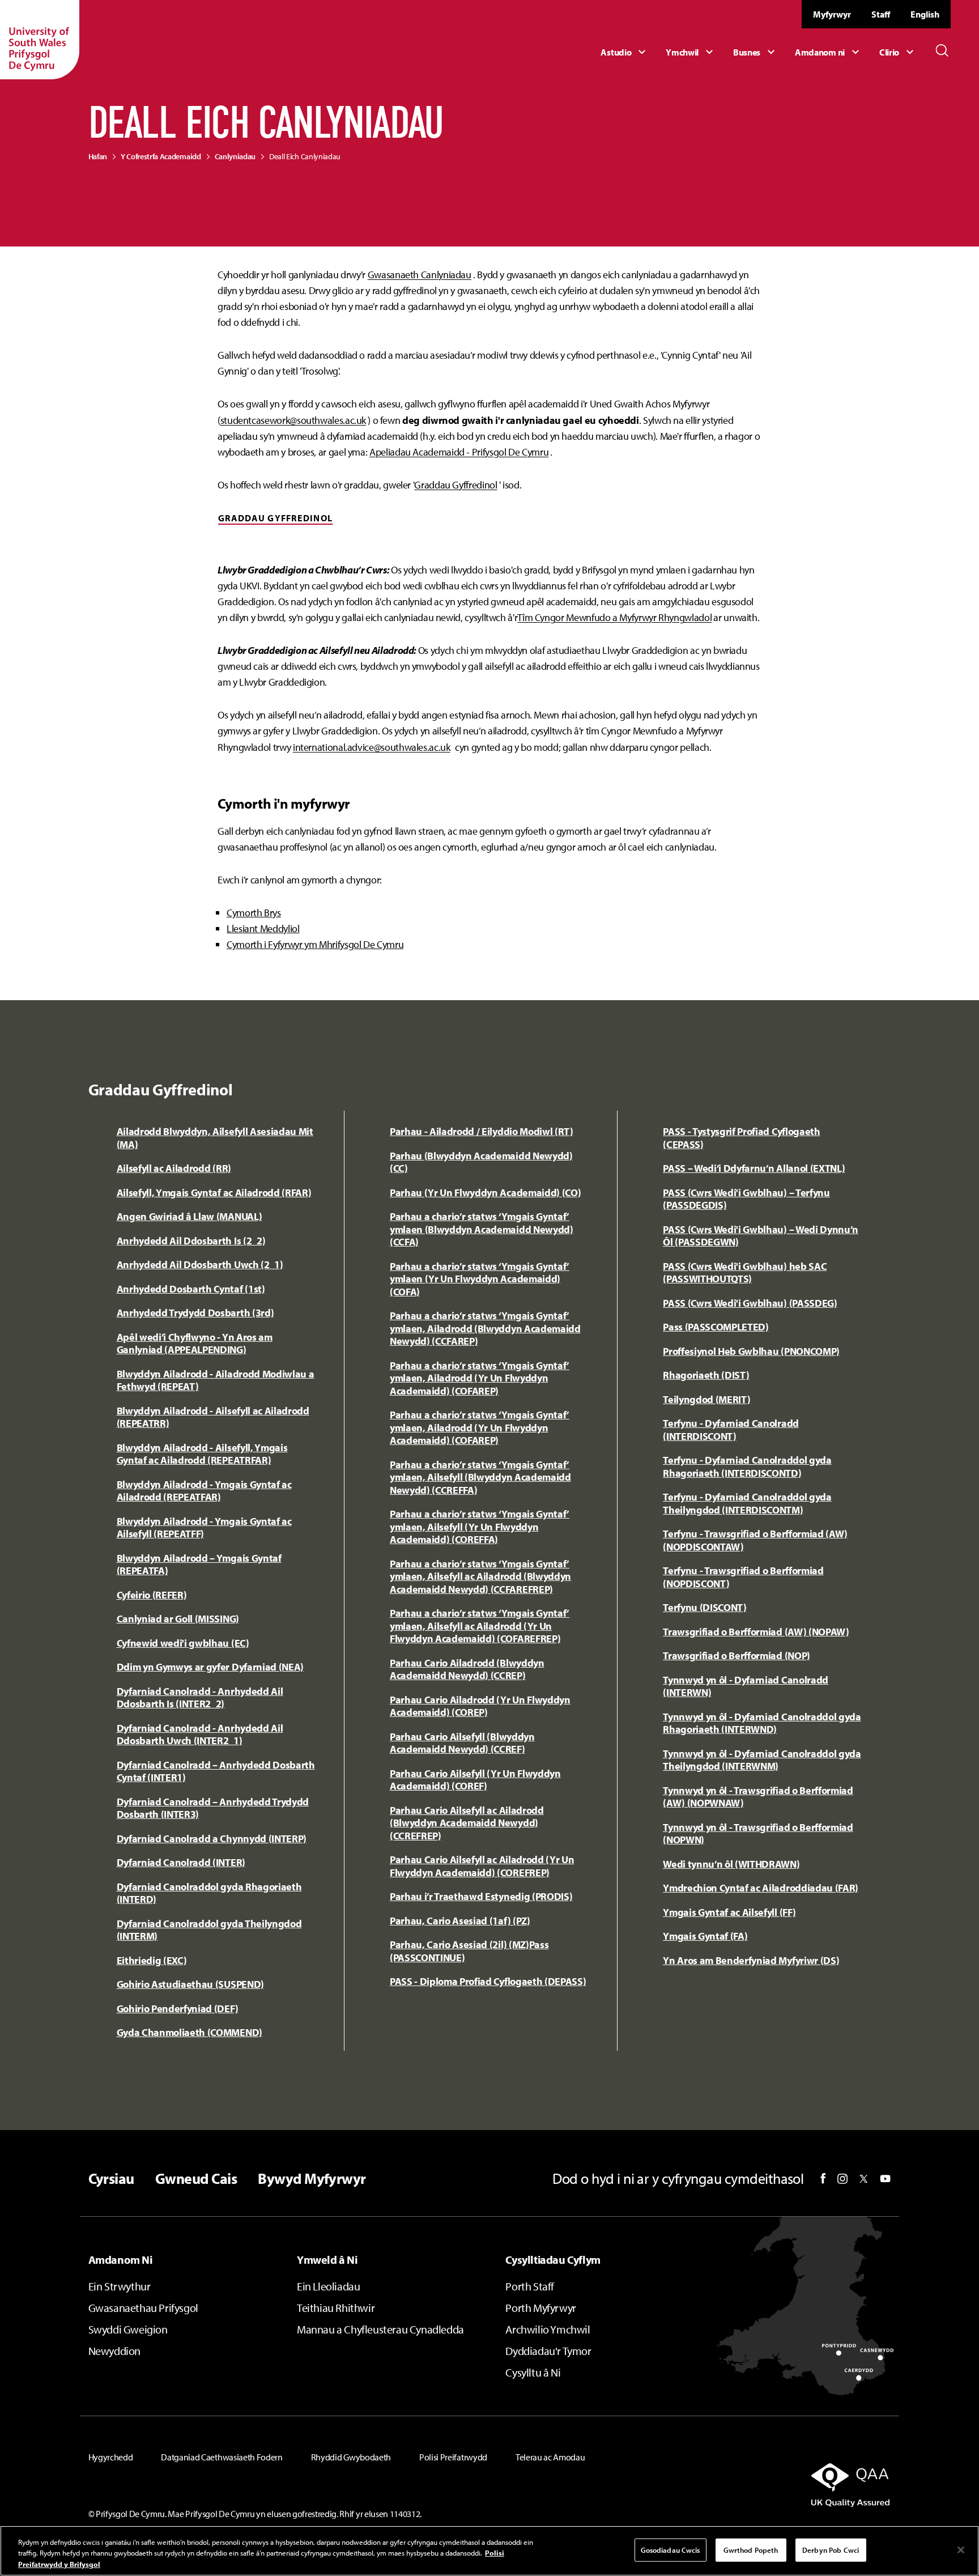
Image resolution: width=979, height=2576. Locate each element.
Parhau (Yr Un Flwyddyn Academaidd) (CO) (486, 1193)
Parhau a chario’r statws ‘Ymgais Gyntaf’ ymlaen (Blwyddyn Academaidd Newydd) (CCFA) (482, 1229)
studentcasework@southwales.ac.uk (293, 420)
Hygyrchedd (111, 2457)
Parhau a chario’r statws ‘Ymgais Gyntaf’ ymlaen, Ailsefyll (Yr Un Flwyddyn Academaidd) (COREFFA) (480, 1527)
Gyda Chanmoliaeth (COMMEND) (190, 2032)
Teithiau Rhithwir (336, 2308)
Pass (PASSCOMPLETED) (716, 1327)
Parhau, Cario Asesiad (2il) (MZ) (459, 1944)
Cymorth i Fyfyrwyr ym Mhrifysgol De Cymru (315, 944)
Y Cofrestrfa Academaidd (161, 156)
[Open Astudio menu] (625, 52)
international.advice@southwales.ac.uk (372, 747)
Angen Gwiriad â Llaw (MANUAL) (190, 1216)
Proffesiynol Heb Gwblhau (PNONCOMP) (751, 1351)
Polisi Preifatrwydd (453, 2457)
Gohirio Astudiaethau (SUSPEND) (190, 1984)
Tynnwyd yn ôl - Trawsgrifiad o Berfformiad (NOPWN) (758, 1834)
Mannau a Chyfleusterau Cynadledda (380, 2329)
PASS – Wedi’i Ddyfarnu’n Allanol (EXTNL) (754, 1168)
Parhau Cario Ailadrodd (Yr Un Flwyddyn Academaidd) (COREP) (480, 1706)
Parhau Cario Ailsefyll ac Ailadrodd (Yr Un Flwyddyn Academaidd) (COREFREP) (482, 1866)
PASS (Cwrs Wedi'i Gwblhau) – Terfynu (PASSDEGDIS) (746, 1199)
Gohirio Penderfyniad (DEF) (178, 2008)
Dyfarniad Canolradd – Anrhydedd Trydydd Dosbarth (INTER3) (213, 1808)
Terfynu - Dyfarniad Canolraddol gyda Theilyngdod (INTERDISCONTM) (747, 1503)
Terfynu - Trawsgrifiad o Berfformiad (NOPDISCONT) (743, 1577)
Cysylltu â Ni (533, 2372)
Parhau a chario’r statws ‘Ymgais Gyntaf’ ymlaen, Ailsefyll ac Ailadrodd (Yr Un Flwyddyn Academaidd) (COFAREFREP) (480, 1626)
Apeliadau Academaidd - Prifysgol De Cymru (459, 452)
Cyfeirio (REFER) (152, 1595)
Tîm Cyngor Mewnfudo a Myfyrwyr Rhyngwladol (614, 617)
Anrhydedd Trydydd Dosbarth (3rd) (195, 1313)
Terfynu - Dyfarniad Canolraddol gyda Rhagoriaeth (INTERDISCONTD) (747, 1466)
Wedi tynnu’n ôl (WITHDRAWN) (731, 1864)
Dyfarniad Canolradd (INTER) (181, 1862)
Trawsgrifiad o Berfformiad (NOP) (737, 1655)
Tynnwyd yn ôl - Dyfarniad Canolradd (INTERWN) (746, 1686)
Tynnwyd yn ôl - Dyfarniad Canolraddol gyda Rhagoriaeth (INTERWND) (762, 1723)
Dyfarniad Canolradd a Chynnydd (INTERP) (212, 1839)
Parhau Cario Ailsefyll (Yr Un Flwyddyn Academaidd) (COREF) (475, 1780)
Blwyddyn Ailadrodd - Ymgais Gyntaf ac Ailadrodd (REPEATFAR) (204, 1491)
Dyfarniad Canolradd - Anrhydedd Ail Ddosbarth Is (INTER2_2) (200, 1698)
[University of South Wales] (40, 40)
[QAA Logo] (763, 2485)
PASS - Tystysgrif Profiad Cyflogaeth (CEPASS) (741, 1138)
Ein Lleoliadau (328, 2286)
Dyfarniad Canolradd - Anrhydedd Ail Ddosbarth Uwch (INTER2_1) (200, 1735)
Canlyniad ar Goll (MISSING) (178, 1619)
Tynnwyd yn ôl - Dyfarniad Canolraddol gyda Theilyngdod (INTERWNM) (762, 1760)
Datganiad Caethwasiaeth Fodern (222, 2457)
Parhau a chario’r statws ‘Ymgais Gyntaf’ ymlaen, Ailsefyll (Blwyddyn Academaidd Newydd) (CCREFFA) (480, 1477)
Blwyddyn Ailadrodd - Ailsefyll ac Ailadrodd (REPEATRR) (213, 1417)
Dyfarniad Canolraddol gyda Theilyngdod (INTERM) (209, 1930)
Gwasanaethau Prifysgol (143, 2308)
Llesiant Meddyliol (263, 928)
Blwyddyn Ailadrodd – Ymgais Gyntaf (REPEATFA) (199, 1565)
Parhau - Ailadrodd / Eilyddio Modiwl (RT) (482, 1131)
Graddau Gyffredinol (456, 485)
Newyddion (114, 2351)
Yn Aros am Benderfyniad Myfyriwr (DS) (751, 1960)
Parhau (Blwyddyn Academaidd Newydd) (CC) (481, 1162)
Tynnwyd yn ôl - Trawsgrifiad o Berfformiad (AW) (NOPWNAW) (758, 1797)
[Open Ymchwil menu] (691, 52)
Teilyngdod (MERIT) (706, 1399)
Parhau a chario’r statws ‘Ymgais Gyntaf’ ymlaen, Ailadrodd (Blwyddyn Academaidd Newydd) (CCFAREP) (485, 1328)
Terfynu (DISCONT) (705, 1607)
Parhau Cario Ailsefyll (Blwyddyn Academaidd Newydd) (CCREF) (462, 1743)
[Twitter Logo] (864, 2179)
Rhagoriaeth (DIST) (706, 1375)
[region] (489, 2551)
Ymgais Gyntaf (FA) (705, 1936)
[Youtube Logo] (885, 2179)
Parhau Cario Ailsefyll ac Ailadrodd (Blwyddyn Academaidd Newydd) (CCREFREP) (467, 1823)
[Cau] (961, 2550)
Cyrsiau (111, 2179)
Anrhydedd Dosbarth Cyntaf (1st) (191, 1289)
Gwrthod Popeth (751, 2549)
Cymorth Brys (254, 913)
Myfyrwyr (832, 14)
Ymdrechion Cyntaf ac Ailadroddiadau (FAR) (761, 1888)
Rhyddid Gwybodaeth (351, 2457)
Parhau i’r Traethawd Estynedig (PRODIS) (481, 1896)
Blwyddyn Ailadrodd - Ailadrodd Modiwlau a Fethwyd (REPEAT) (216, 1380)
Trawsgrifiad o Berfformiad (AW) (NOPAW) (756, 1632)
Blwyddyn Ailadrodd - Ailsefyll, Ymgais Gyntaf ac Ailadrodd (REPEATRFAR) (202, 1454)
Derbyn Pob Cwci (831, 2549)
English (925, 14)
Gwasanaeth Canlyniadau (420, 275)
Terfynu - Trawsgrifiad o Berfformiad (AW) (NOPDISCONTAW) (755, 1540)
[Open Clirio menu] (898, 52)
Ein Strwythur (120, 2286)
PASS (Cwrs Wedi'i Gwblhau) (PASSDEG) (750, 1303)
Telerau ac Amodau (550, 2457)
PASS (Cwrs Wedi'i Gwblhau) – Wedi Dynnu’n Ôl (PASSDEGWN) (761, 1236)
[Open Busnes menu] (755, 52)
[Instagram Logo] (842, 2179)
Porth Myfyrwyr (540, 2308)
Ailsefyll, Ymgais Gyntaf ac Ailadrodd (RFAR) (214, 1193)
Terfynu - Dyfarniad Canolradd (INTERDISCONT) (731, 1430)
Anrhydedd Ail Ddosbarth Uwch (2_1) (200, 1264)
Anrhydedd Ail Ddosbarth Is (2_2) (191, 1241)
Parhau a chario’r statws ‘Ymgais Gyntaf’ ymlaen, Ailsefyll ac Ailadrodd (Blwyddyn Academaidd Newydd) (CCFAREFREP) (480, 1576)
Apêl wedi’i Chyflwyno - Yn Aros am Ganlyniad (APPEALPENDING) (195, 1344)
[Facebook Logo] (823, 2178)
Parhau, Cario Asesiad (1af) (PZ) (460, 1921)
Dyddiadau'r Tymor (548, 2351)
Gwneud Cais (196, 2179)
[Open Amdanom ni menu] (829, 52)
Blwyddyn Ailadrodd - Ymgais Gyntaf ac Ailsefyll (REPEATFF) (204, 1528)
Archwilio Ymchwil (548, 2329)
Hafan (98, 156)
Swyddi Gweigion (128, 2329)
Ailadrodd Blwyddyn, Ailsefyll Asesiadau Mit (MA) (215, 1138)
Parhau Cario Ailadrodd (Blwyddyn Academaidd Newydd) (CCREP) (467, 1669)
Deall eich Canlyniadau (305, 156)
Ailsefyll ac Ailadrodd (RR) (174, 1168)
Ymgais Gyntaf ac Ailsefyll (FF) (729, 1912)
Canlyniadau (235, 156)
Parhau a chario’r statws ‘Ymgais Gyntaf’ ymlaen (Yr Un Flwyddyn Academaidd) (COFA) (480, 1279)
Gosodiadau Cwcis (671, 2549)
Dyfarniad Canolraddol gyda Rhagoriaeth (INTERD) (209, 1893)
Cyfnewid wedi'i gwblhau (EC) (183, 1643)
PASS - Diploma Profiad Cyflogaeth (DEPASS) (488, 1981)
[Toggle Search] (942, 50)
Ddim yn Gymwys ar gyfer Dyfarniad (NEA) (210, 1667)
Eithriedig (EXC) (152, 1960)
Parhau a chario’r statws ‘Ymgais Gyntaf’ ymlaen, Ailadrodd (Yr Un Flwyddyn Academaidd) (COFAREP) (480, 1378)
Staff (881, 14)
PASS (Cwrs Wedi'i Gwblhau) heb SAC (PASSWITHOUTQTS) (745, 1273)
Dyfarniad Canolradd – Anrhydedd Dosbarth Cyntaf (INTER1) (216, 1771)
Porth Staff (530, 2286)
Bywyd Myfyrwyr (312, 2179)
